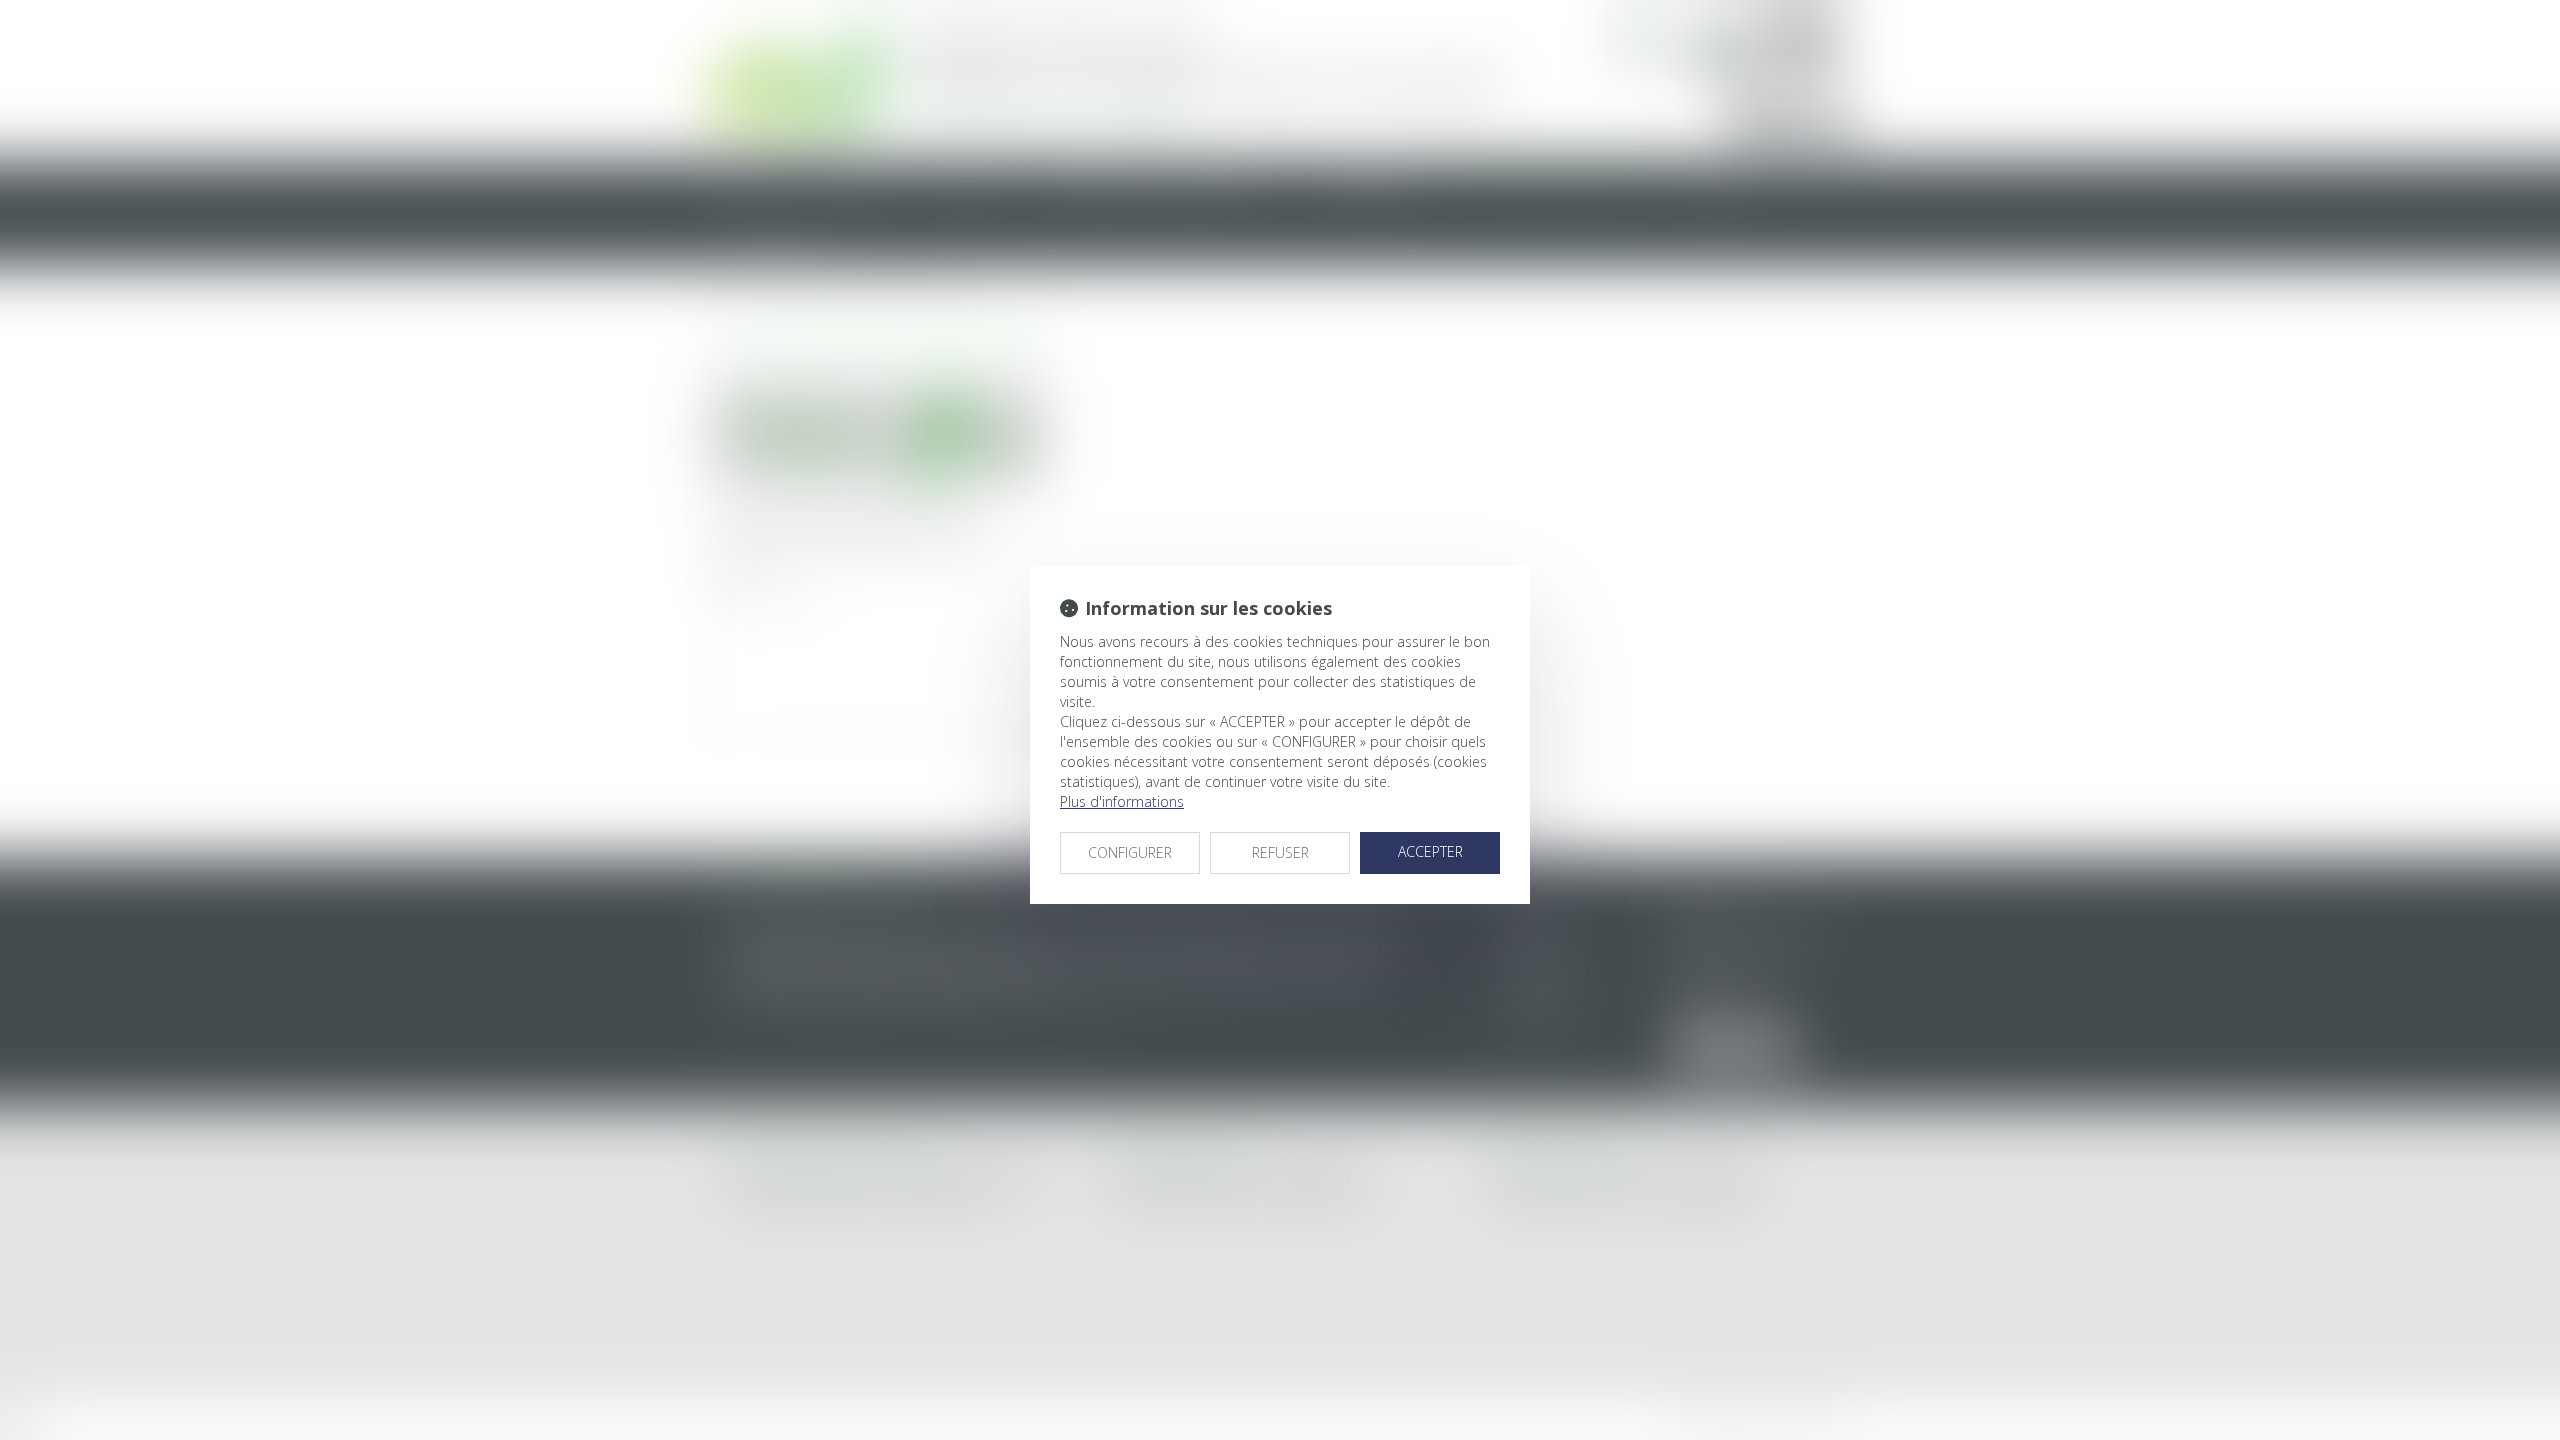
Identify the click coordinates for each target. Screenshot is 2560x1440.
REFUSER (1280, 852)
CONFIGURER (1130, 852)
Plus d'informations (1122, 801)
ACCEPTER (1430, 851)
